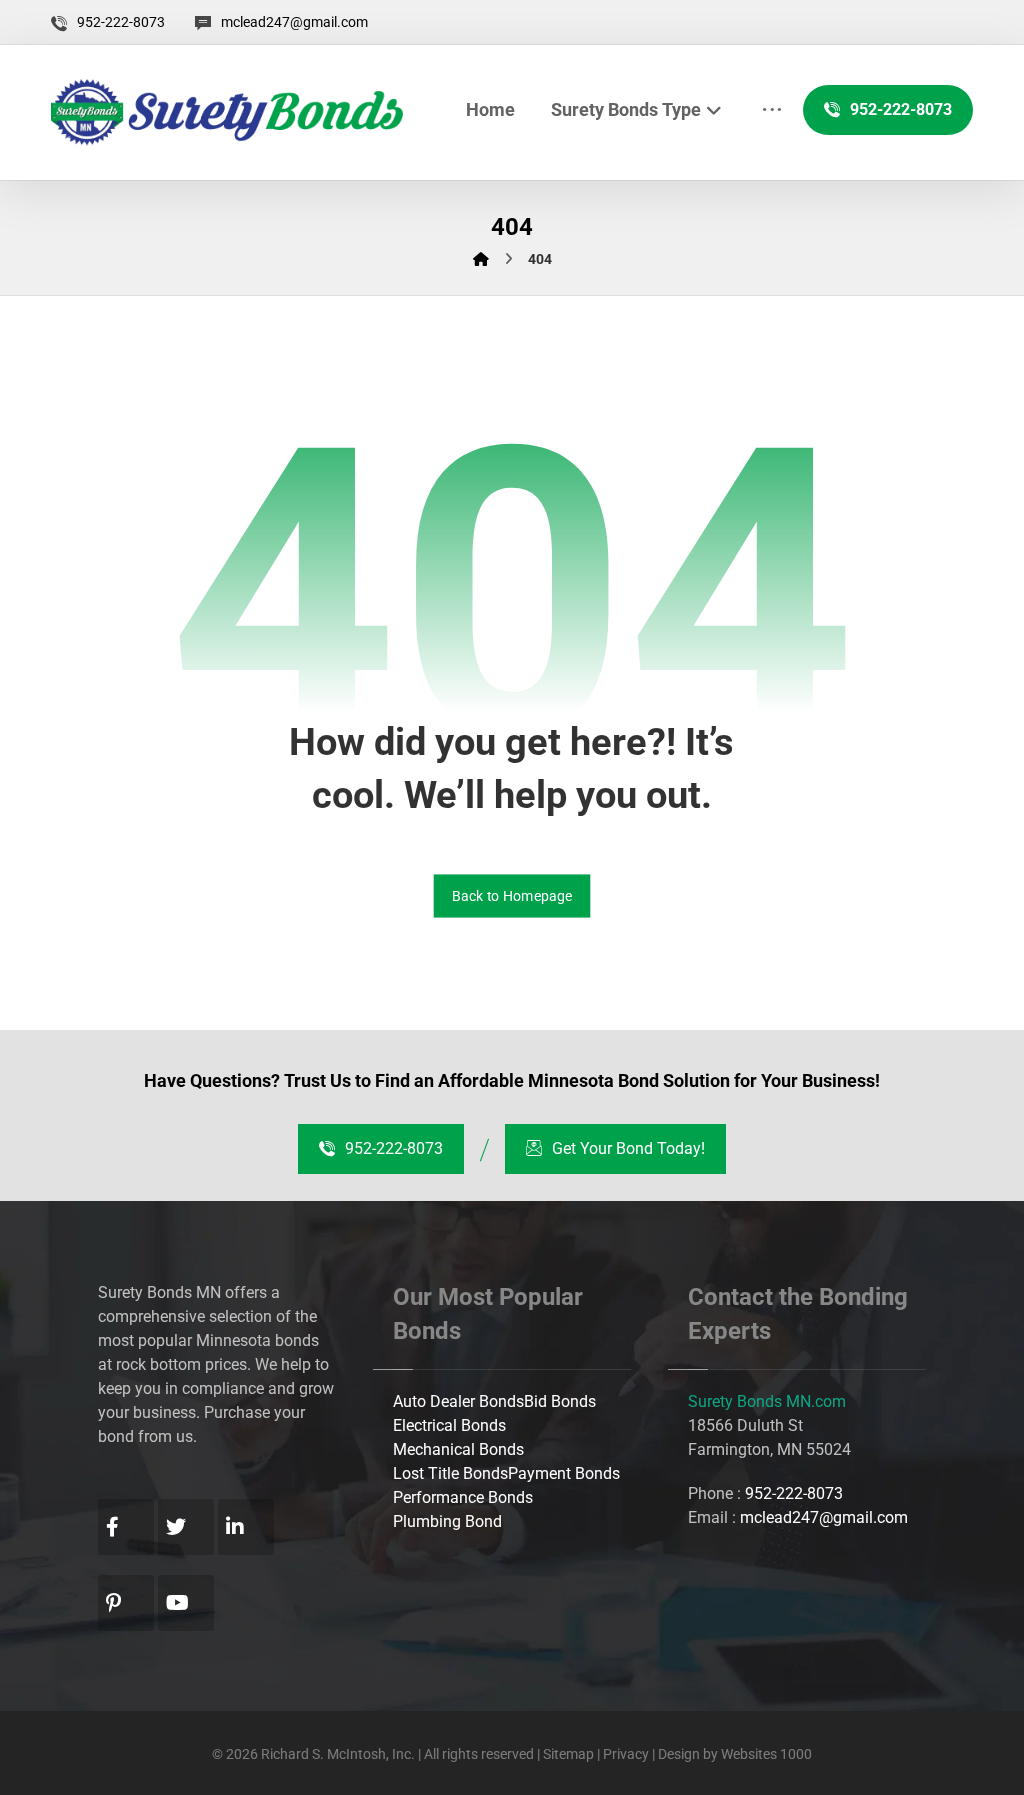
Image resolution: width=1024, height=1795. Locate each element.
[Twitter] (186, 1527)
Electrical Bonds (449, 1425)
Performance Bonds (463, 1497)
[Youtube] (186, 1603)
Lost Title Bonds (450, 1473)
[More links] (772, 109)
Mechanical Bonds (458, 1449)
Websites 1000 (766, 1754)
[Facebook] (126, 1527)
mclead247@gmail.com (824, 1517)
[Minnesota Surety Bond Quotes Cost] (227, 112)
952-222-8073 (794, 1493)
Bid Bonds (560, 1401)
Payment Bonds (564, 1473)
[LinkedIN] (246, 1527)
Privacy (627, 1754)
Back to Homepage (512, 895)
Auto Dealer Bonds (458, 1401)
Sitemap (568, 1754)
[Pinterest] (126, 1603)
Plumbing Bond (447, 1521)
